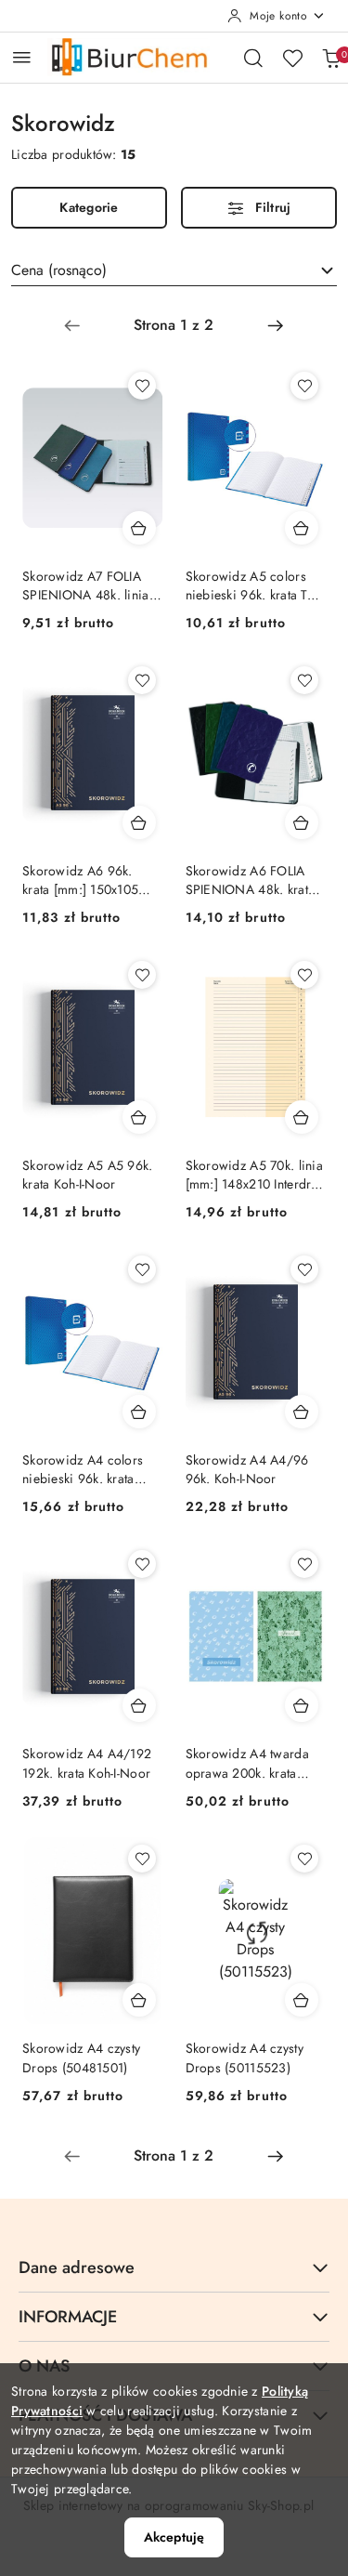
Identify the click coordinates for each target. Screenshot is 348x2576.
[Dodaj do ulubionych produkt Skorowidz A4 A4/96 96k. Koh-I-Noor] (304, 1269)
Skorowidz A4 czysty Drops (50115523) (245, 2057)
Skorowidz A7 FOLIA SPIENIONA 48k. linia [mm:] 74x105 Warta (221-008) (86, 585)
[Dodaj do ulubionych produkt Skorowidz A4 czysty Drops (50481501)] (142, 1859)
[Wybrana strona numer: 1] (174, 325)
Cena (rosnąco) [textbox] (59, 270)
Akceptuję (174, 2537)
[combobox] (174, 270)
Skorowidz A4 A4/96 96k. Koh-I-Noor (247, 1469)
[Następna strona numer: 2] (276, 325)
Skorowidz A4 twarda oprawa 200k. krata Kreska (247, 1763)
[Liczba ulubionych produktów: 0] (292, 58)
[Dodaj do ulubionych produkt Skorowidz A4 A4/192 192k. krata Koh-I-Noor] (142, 1564)
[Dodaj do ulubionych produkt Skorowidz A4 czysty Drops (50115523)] (304, 1859)
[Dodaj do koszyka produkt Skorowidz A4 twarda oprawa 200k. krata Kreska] (302, 1705)
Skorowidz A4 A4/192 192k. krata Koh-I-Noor (87, 1763)
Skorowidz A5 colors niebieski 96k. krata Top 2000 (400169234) (254, 585)
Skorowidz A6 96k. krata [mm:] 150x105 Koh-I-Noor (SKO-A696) (89, 880)
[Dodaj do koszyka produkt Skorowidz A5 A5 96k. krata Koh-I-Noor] (139, 1117)
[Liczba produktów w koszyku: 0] (331, 58)
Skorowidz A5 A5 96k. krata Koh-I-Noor (88, 1175)
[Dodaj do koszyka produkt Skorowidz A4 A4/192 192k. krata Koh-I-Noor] (139, 1705)
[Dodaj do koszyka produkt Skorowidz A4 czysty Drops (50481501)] (139, 2000)
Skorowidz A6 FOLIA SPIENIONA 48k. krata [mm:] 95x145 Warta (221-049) (251, 880)
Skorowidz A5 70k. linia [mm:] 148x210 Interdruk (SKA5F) (255, 1175)
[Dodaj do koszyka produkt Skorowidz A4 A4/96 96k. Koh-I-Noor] (302, 1412)
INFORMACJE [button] (68, 2317)
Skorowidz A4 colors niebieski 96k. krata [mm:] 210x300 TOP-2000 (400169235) (83, 1469)
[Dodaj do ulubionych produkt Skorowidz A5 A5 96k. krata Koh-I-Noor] (142, 975)
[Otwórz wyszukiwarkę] (253, 58)
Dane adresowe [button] (77, 2267)
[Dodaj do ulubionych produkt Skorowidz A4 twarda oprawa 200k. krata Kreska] (304, 1564)
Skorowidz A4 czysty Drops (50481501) (81, 2057)
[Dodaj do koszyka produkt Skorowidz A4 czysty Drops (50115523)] (302, 2000)
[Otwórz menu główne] (22, 57)
